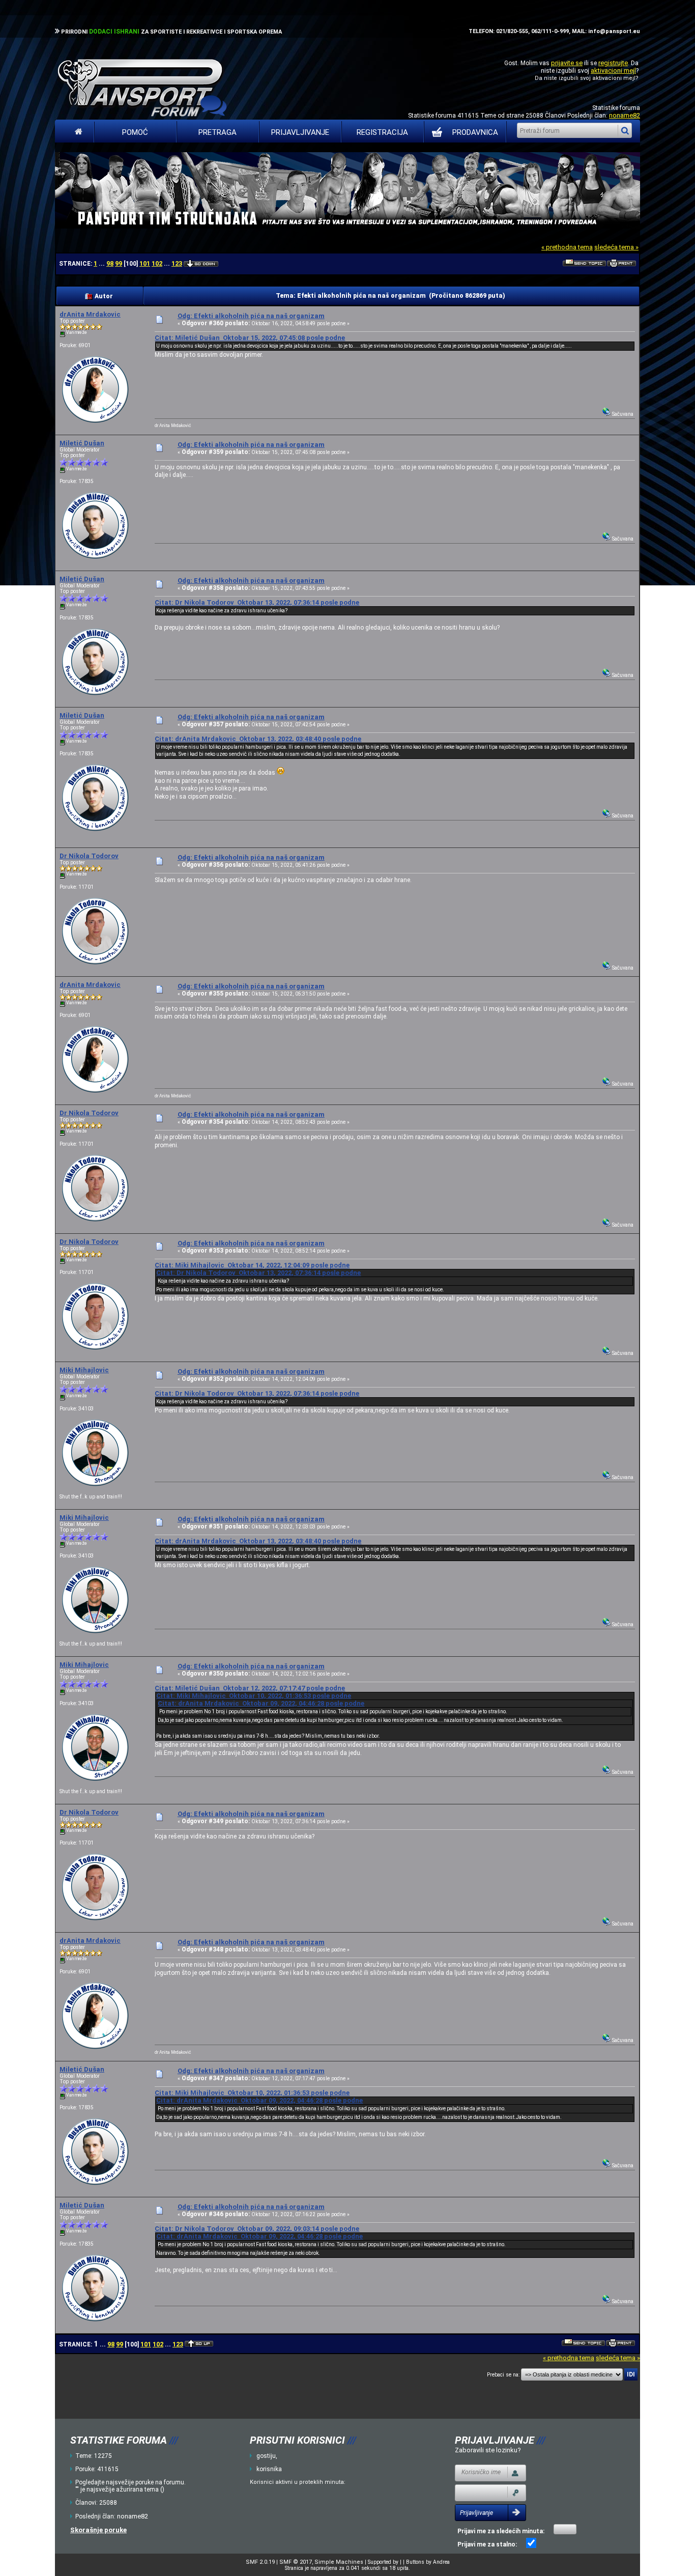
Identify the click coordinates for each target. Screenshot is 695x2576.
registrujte (613, 63)
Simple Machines (339, 2562)
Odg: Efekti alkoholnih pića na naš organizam (251, 316)
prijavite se (567, 63)
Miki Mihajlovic (84, 1370)
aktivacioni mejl (613, 70)
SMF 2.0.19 (260, 2562)
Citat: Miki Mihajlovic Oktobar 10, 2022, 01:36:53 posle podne (254, 1696)
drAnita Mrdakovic (90, 314)
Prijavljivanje (300, 132)
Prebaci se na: (503, 2375)
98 (110, 263)
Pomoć (135, 132)
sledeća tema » (616, 247)
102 (157, 263)
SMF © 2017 (296, 2562)
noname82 (625, 115)
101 (145, 263)
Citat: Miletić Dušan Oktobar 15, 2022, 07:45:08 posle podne (250, 338)
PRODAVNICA (475, 132)
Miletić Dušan (82, 443)
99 (119, 263)
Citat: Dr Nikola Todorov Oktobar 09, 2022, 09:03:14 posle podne (257, 2229)
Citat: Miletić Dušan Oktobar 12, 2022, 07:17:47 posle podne (250, 1688)
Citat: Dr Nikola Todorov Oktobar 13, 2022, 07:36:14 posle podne (257, 602)
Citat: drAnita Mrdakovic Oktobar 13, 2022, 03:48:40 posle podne (258, 739)
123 (177, 263)
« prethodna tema (567, 247)
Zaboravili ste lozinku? (488, 2450)
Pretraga (218, 132)
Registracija (382, 132)
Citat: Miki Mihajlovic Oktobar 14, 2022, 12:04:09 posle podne (252, 1265)
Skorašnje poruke (98, 2530)
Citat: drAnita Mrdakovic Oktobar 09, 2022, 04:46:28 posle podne (261, 1703)
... (103, 264)
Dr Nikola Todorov (89, 856)
